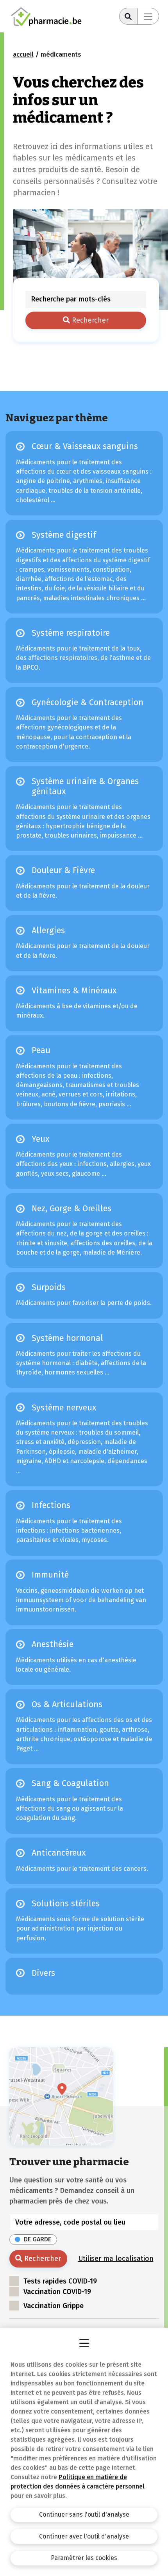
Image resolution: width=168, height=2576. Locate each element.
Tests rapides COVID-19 (60, 2281)
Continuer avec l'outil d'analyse (84, 2536)
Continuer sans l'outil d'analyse (84, 2514)
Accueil (23, 54)
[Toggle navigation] (148, 16)
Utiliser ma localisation (116, 2259)
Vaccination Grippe (54, 2306)
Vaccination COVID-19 (57, 2292)
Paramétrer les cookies (84, 2558)
